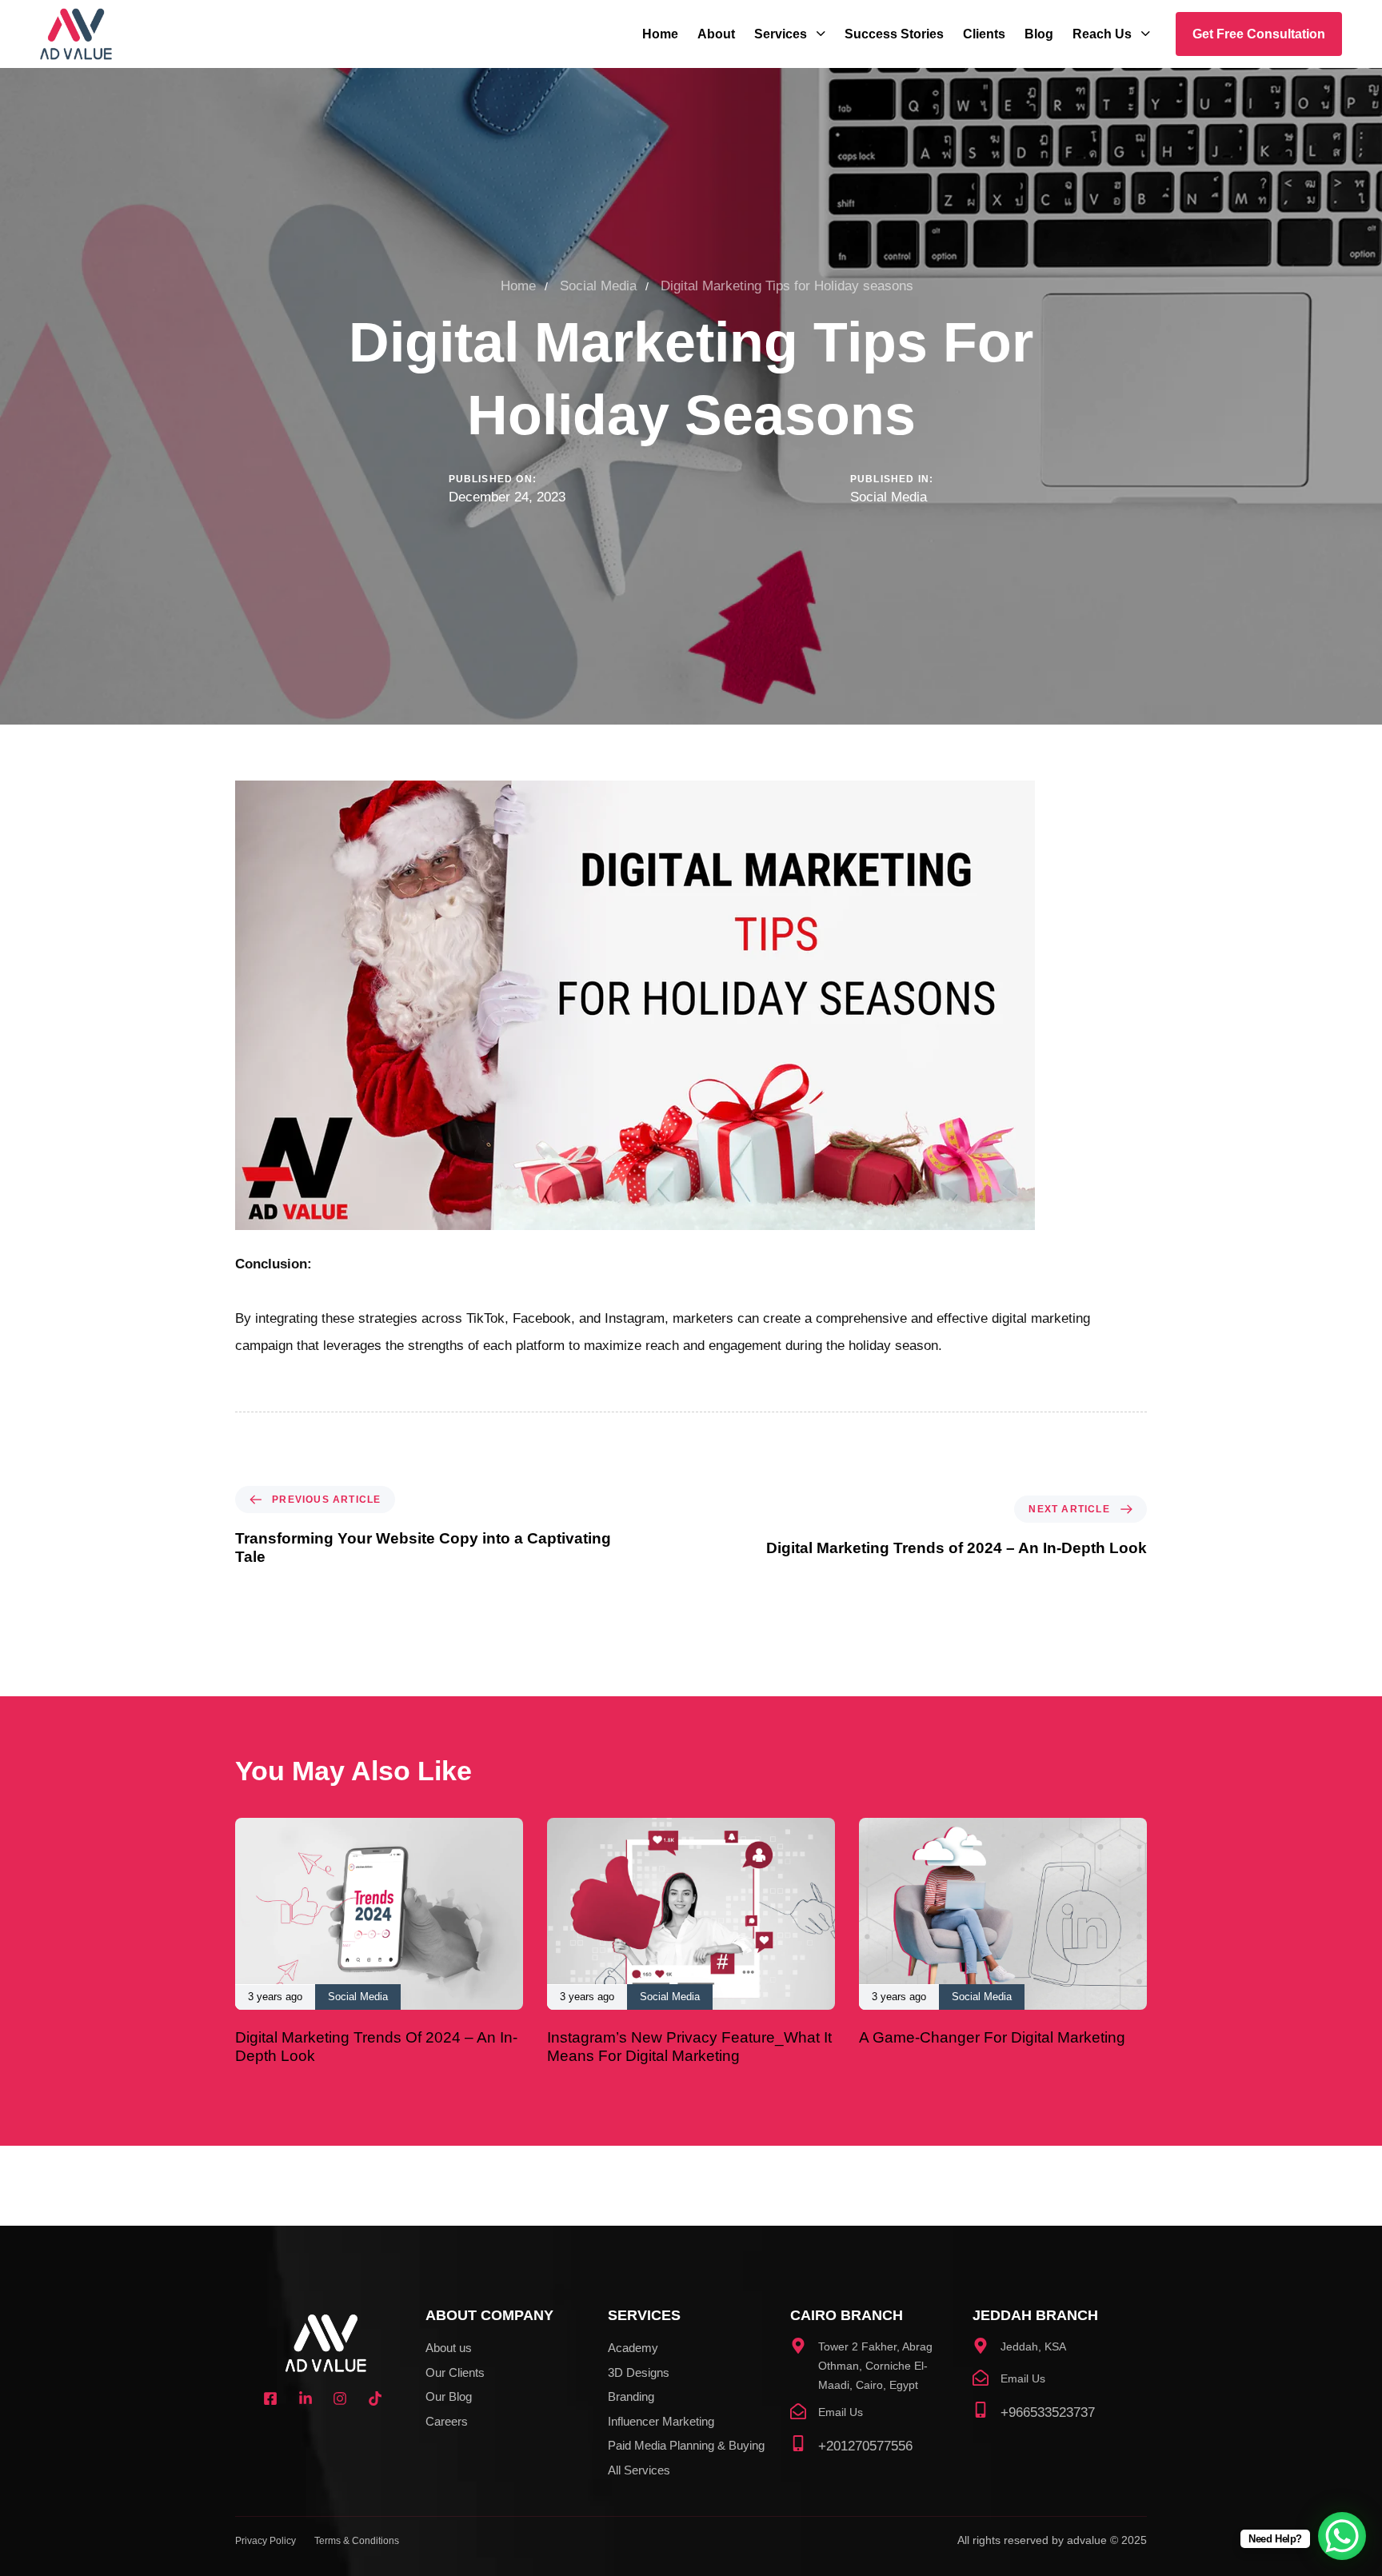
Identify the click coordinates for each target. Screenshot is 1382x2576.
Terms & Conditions (357, 2541)
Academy (633, 2348)
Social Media (889, 497)
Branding (631, 2396)
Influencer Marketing (661, 2421)
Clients (984, 34)
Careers (447, 2421)
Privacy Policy (266, 2541)
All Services (639, 2470)
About (716, 34)
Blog (1039, 34)
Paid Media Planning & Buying (686, 2445)
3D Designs (639, 2372)
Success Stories (894, 34)
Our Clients (455, 2372)
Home (660, 34)
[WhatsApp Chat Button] (1342, 2536)
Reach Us (1102, 34)
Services (781, 34)
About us (449, 2348)
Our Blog (449, 2396)
